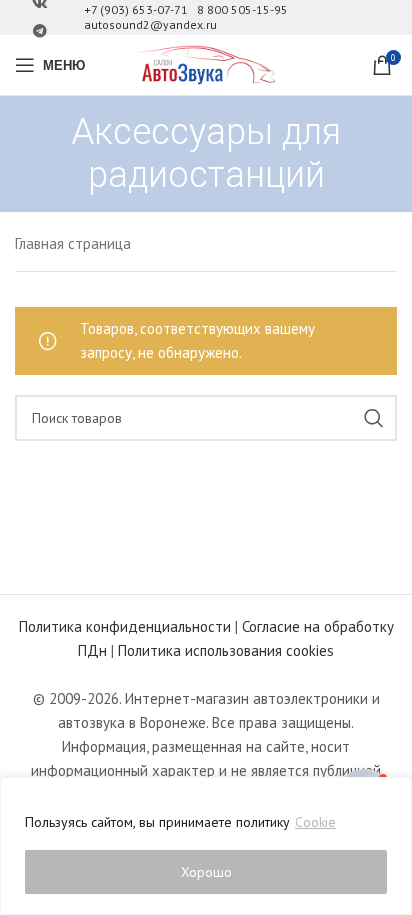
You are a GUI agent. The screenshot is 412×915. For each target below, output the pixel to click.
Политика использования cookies (226, 650)
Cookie (315, 822)
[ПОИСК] (374, 418)
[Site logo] (206, 63)
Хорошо (206, 872)
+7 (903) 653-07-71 (136, 9)
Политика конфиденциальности (125, 626)
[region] (206, 846)
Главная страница (73, 243)
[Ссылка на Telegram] (40, 31)
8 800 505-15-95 (242, 9)
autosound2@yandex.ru (150, 24)
